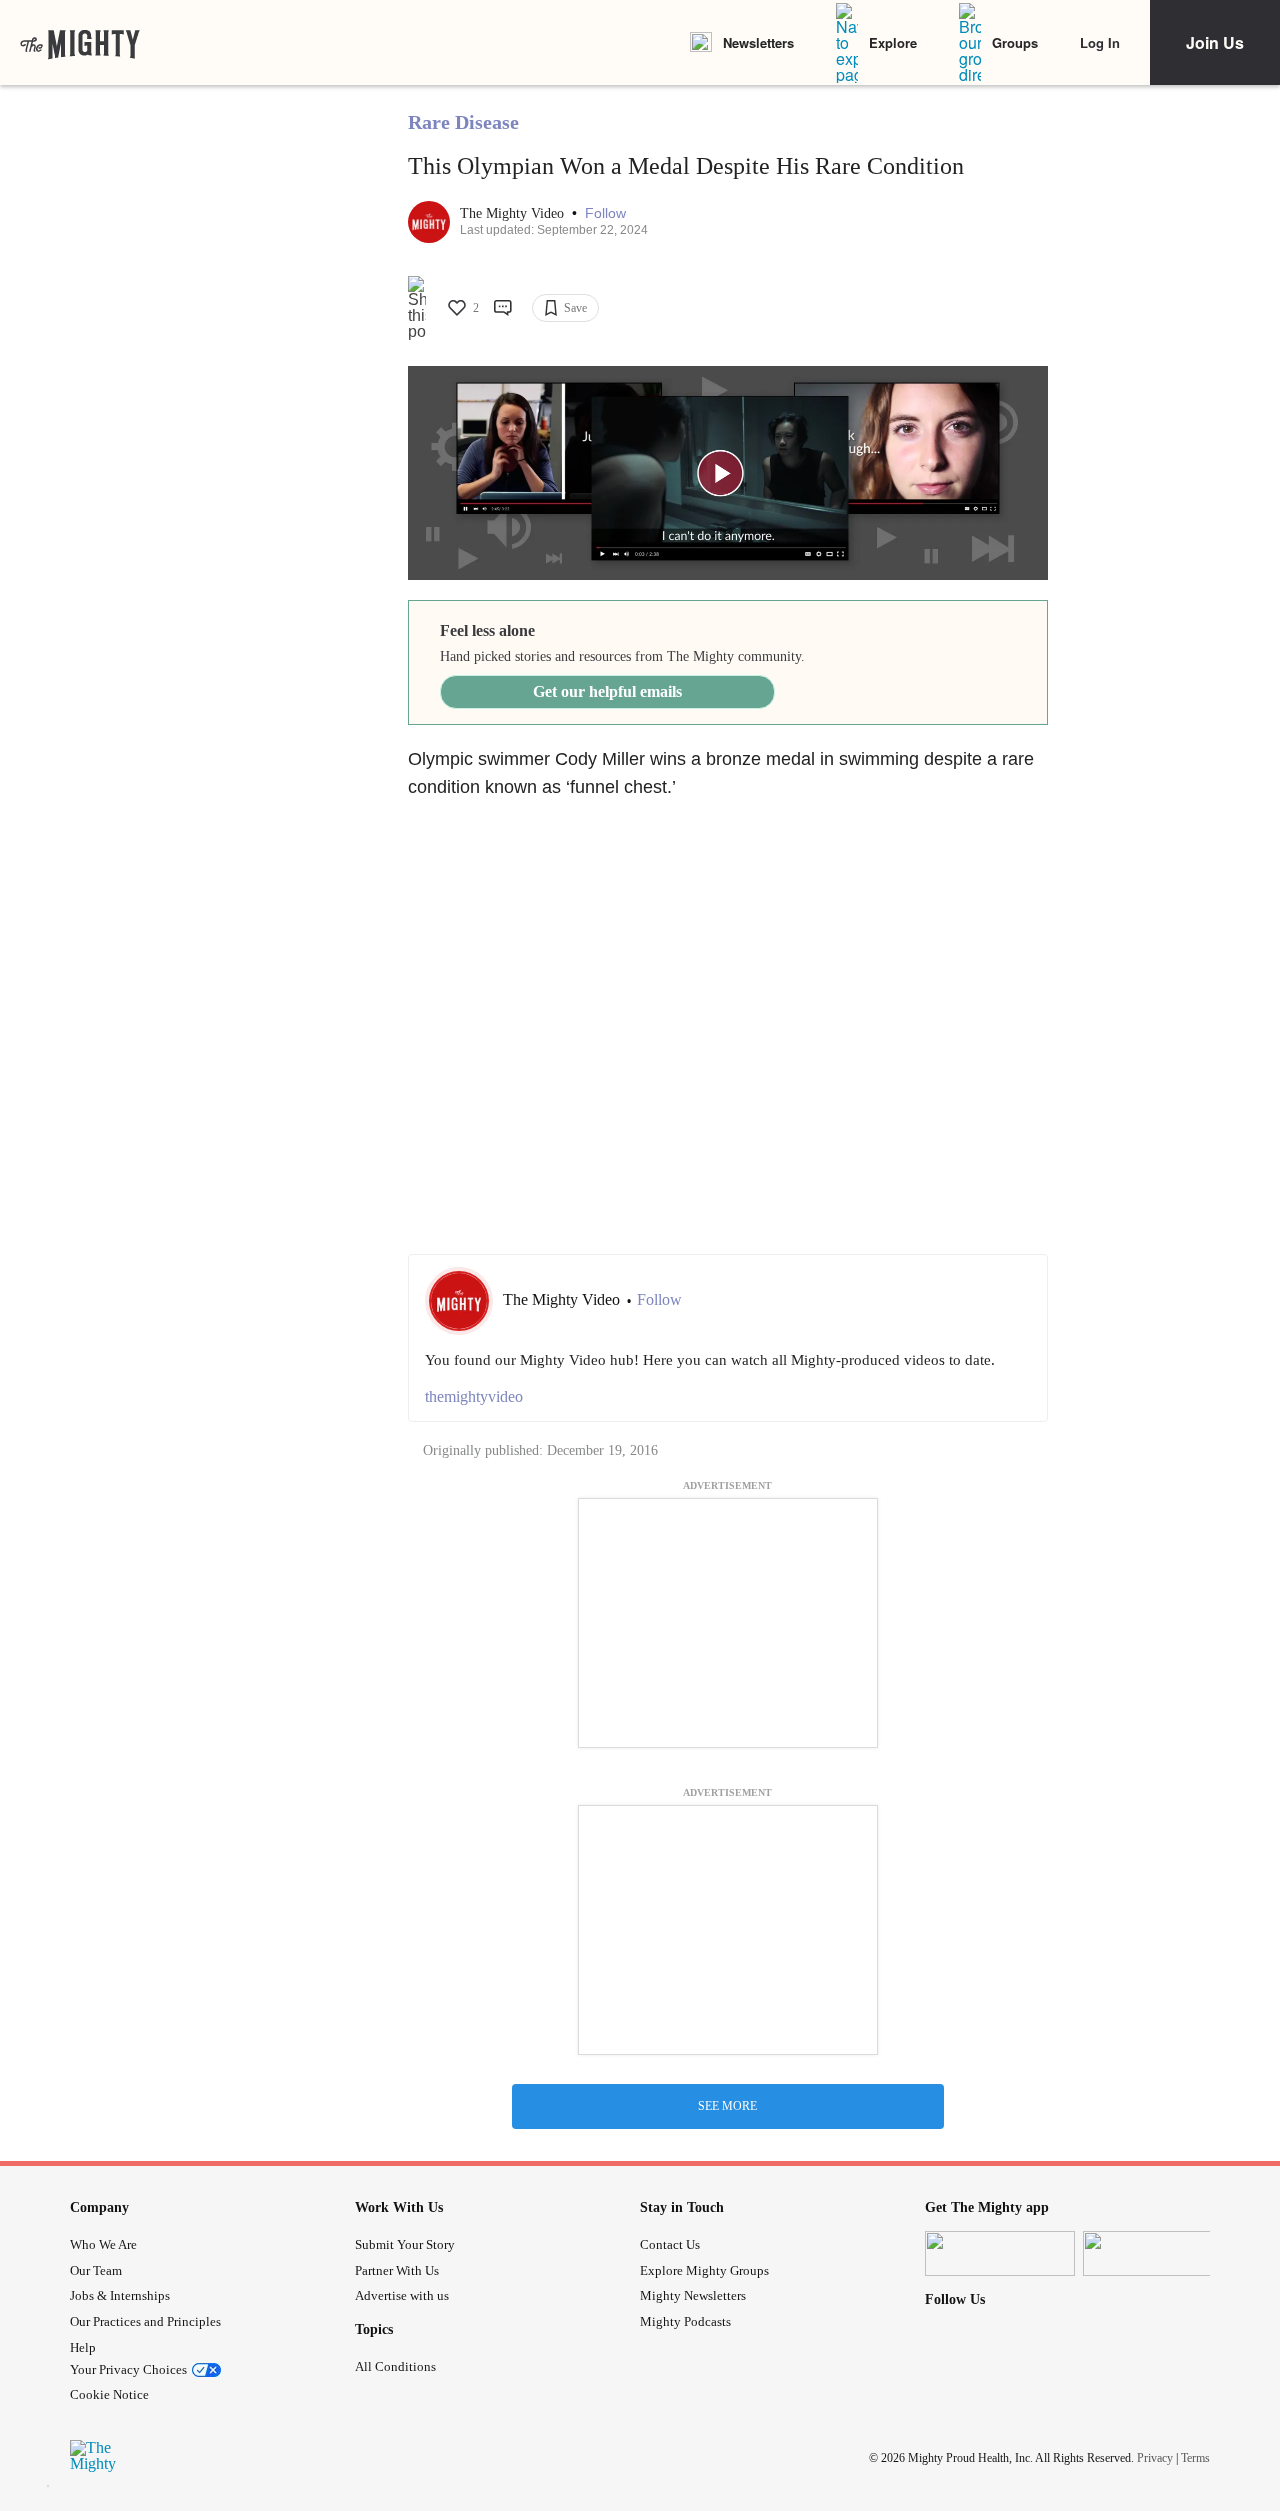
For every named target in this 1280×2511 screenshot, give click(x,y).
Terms (1195, 2458)
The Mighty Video (514, 213)
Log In (1100, 42)
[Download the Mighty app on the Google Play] (1158, 2253)
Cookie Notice (109, 2394)
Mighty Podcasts (685, 2321)
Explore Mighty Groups (704, 2270)
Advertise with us (402, 2295)
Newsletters (758, 42)
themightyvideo (474, 1396)
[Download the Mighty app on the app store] (1000, 2253)
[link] (80, 43)
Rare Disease (463, 122)
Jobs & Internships (120, 2295)
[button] (605, 213)
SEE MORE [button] (727, 2106)
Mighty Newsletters (693, 2295)
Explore (893, 42)
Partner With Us (397, 2270)
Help (83, 2347)
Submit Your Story (405, 2244)
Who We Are (103, 2244)
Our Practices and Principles (145, 2321)
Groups (1015, 42)
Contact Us (670, 2244)
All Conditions (395, 2366)
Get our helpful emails (607, 691)
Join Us (1215, 42)
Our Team (96, 2270)
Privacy (1155, 2458)
